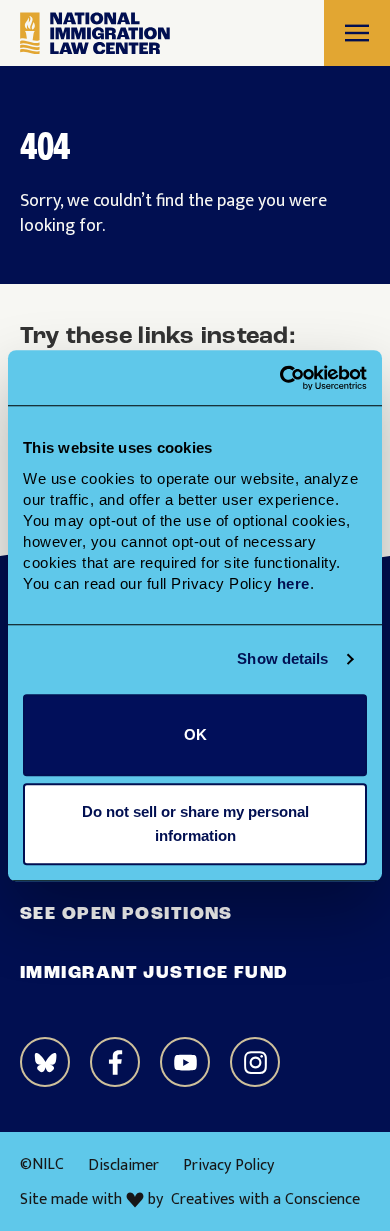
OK (195, 734)
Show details (282, 658)
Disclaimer (123, 1165)
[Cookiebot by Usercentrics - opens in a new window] (280, 378)
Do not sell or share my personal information (195, 823)
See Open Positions (126, 915)
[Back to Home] (95, 33)
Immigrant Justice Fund (154, 974)
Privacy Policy (228, 1165)
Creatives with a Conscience (265, 1200)
